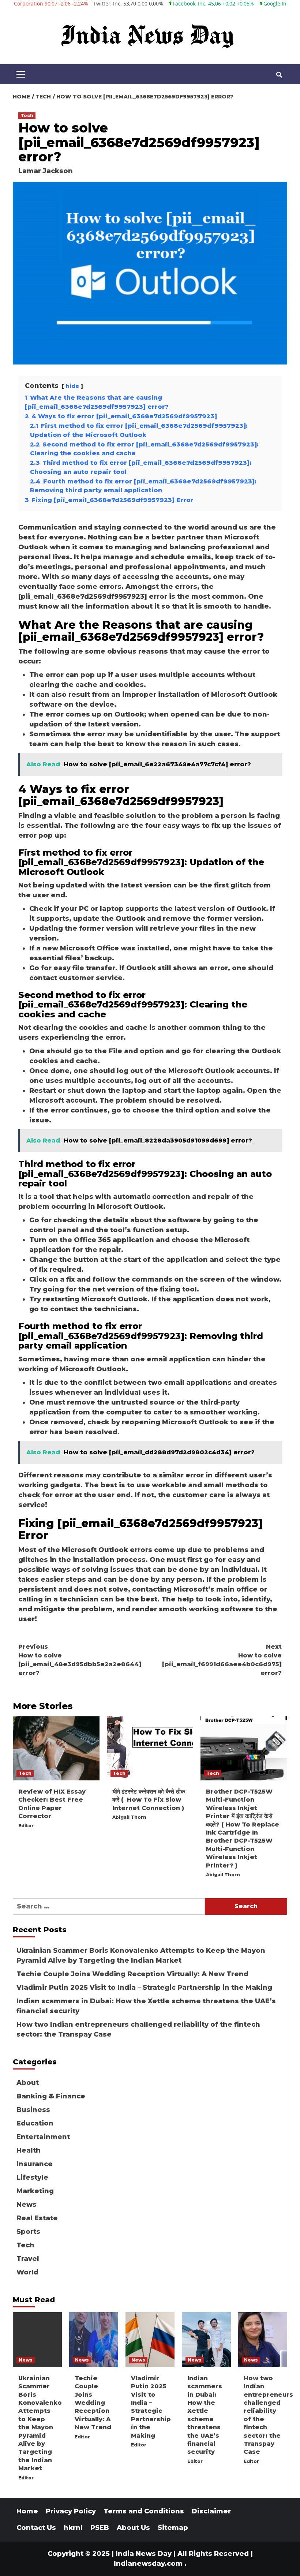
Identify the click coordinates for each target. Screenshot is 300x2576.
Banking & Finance (51, 2096)
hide (72, 386)
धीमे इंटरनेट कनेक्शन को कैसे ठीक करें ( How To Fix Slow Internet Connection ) (149, 1800)
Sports (28, 2232)
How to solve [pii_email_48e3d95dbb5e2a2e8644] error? (80, 1660)
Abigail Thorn (129, 1817)
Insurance (35, 2164)
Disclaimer (211, 2511)
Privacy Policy (71, 2511)
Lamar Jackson (46, 171)
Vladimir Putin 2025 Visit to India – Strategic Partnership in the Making (144, 1988)
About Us (133, 2528)
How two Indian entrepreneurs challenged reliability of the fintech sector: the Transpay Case (138, 2029)
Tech (27, 115)
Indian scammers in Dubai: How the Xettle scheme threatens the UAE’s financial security (146, 2006)
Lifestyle (32, 2177)
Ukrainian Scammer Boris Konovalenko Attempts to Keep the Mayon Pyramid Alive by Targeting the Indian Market (141, 1956)
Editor (26, 1826)
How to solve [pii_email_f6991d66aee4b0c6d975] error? (222, 1660)
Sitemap (173, 2528)
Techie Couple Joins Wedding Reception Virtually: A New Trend (132, 1974)
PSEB (100, 2528)
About (28, 2083)
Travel (28, 2259)
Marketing (35, 2191)
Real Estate (37, 2218)
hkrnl (73, 2528)
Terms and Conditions (144, 2511)
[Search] (279, 75)
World (27, 2272)
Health (29, 2150)
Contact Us (36, 2528)
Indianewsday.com (148, 2564)
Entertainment (43, 2137)
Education (35, 2123)
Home (27, 2511)
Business (33, 2110)
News (27, 2205)
